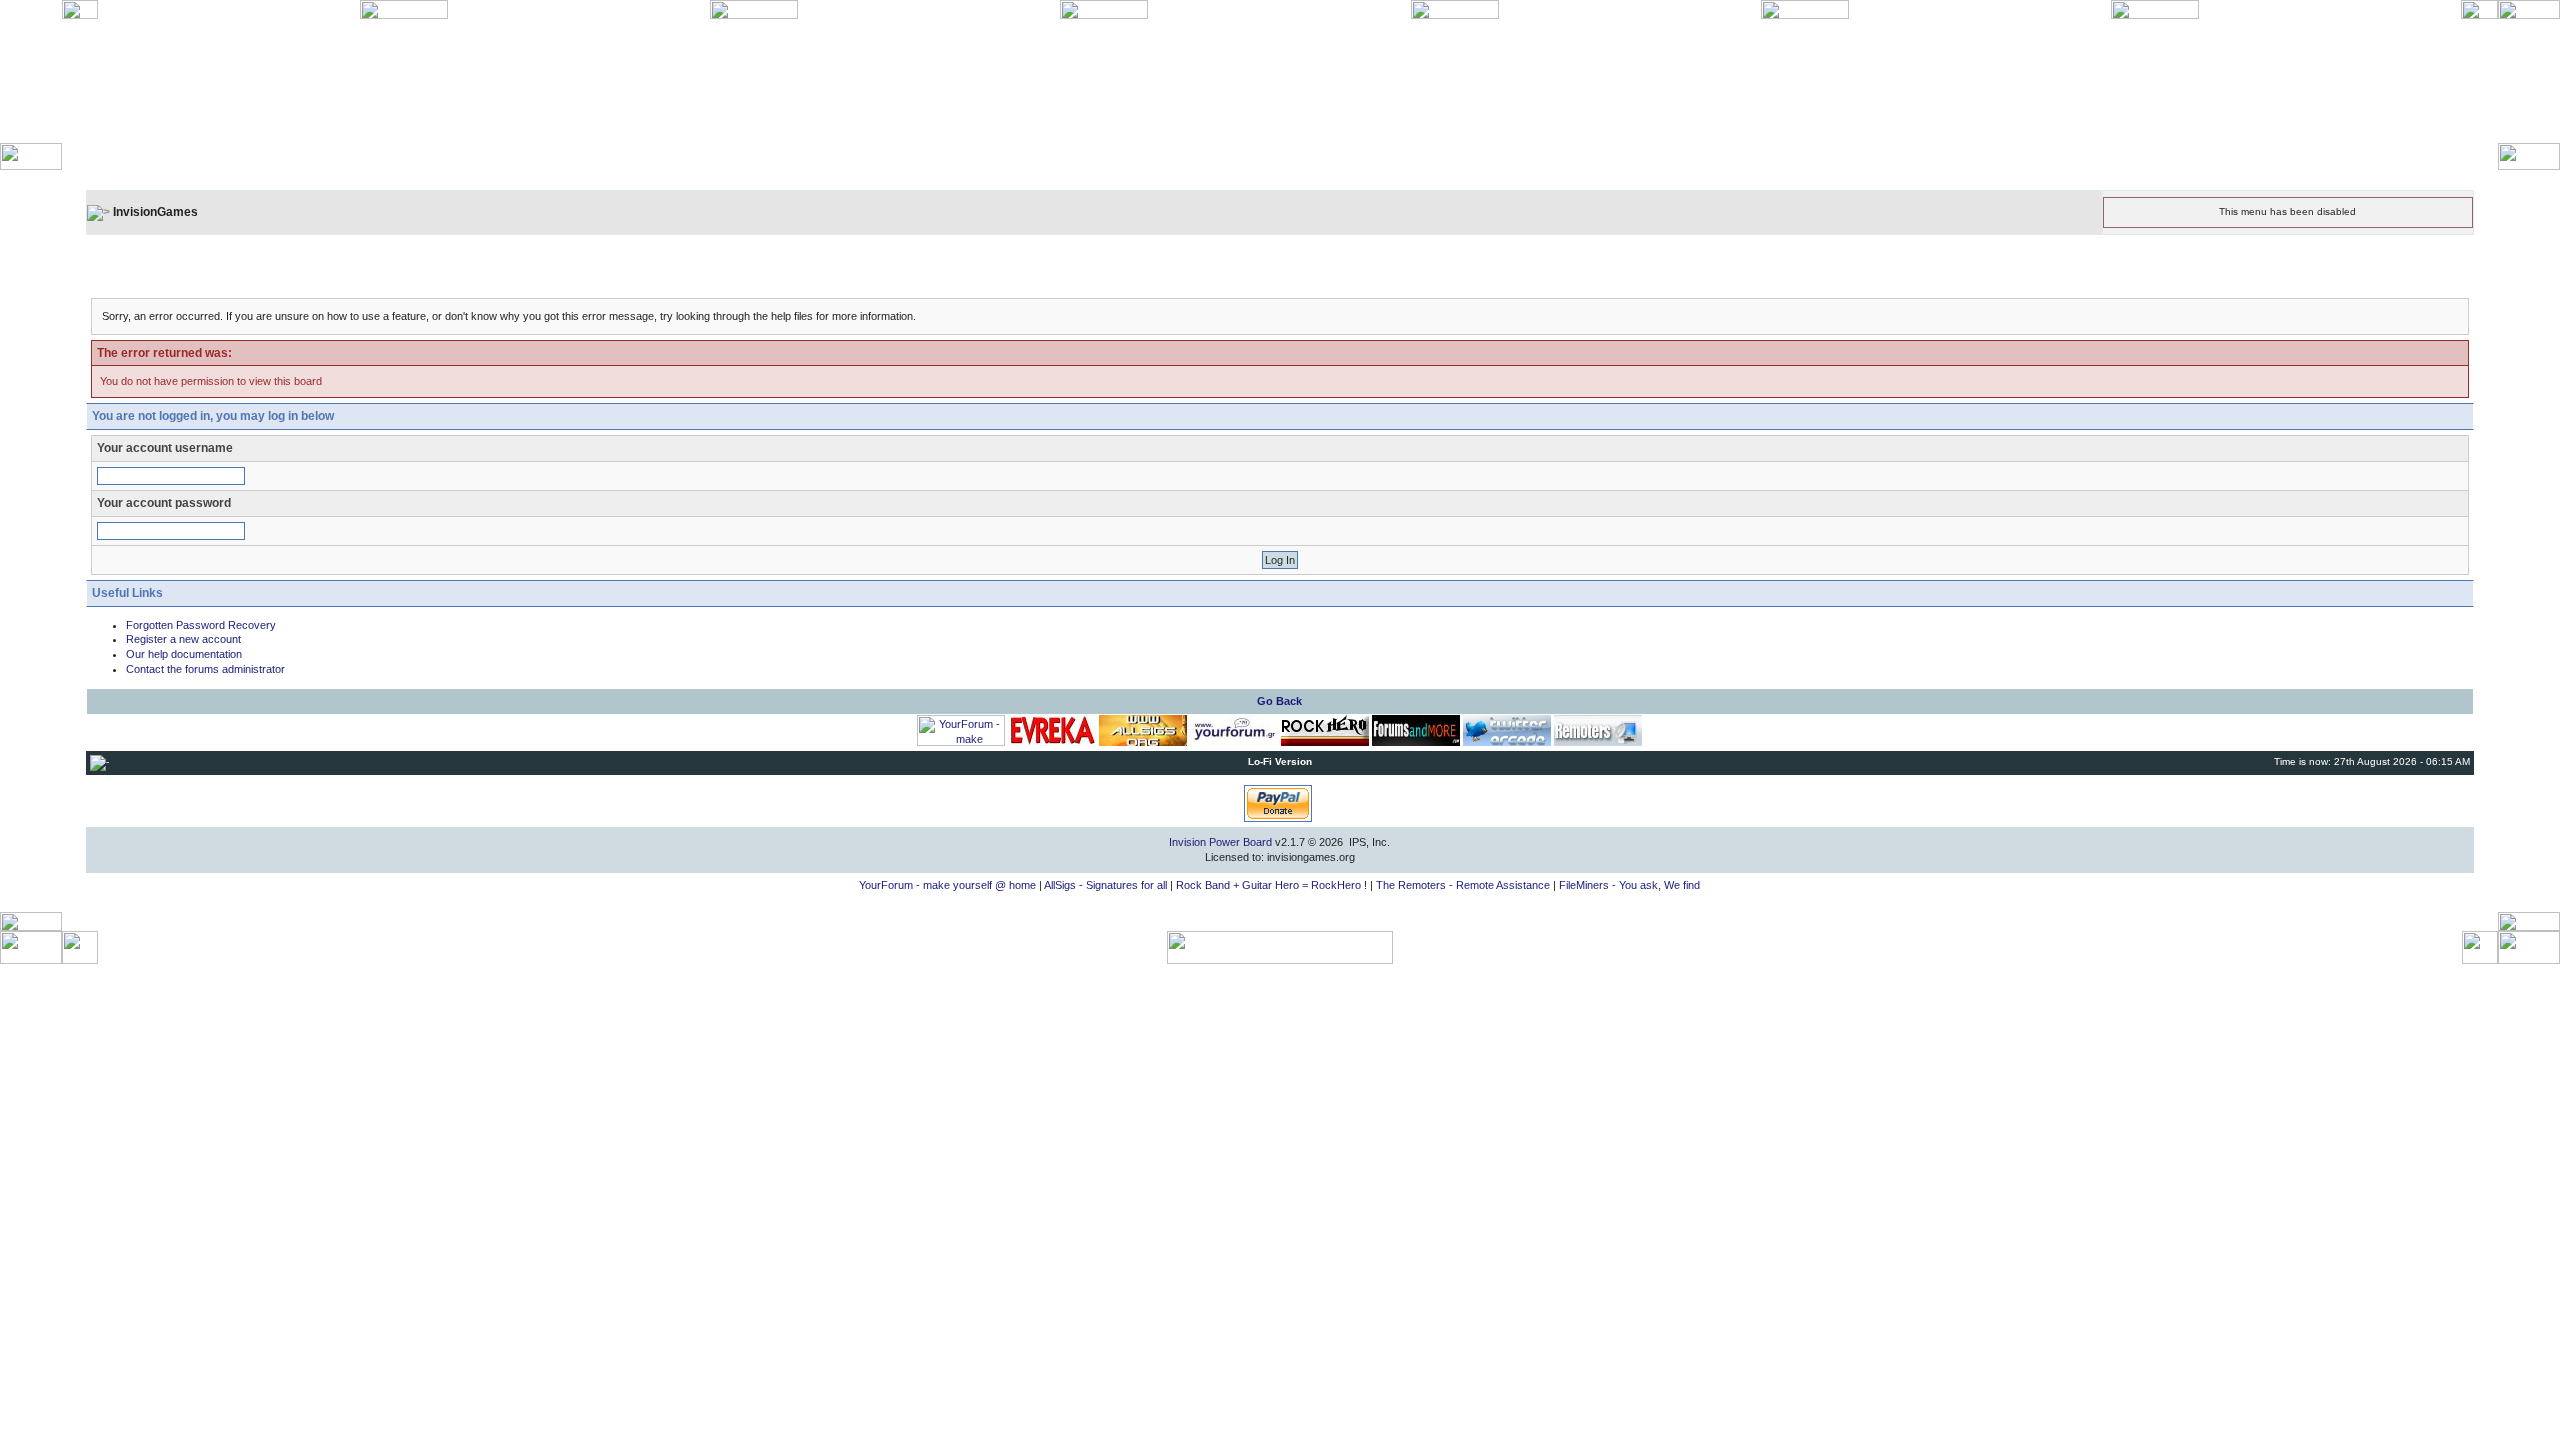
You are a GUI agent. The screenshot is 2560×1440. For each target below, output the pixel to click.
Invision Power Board (1220, 842)
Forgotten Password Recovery (201, 625)
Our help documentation (184, 654)
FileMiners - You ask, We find (1629, 885)
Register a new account (183, 639)
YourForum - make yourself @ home (947, 885)
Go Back (1279, 701)
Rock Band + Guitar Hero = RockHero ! (1271, 885)
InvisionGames (155, 212)
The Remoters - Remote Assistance (1463, 885)
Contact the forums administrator (205, 669)
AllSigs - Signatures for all (1105, 885)
